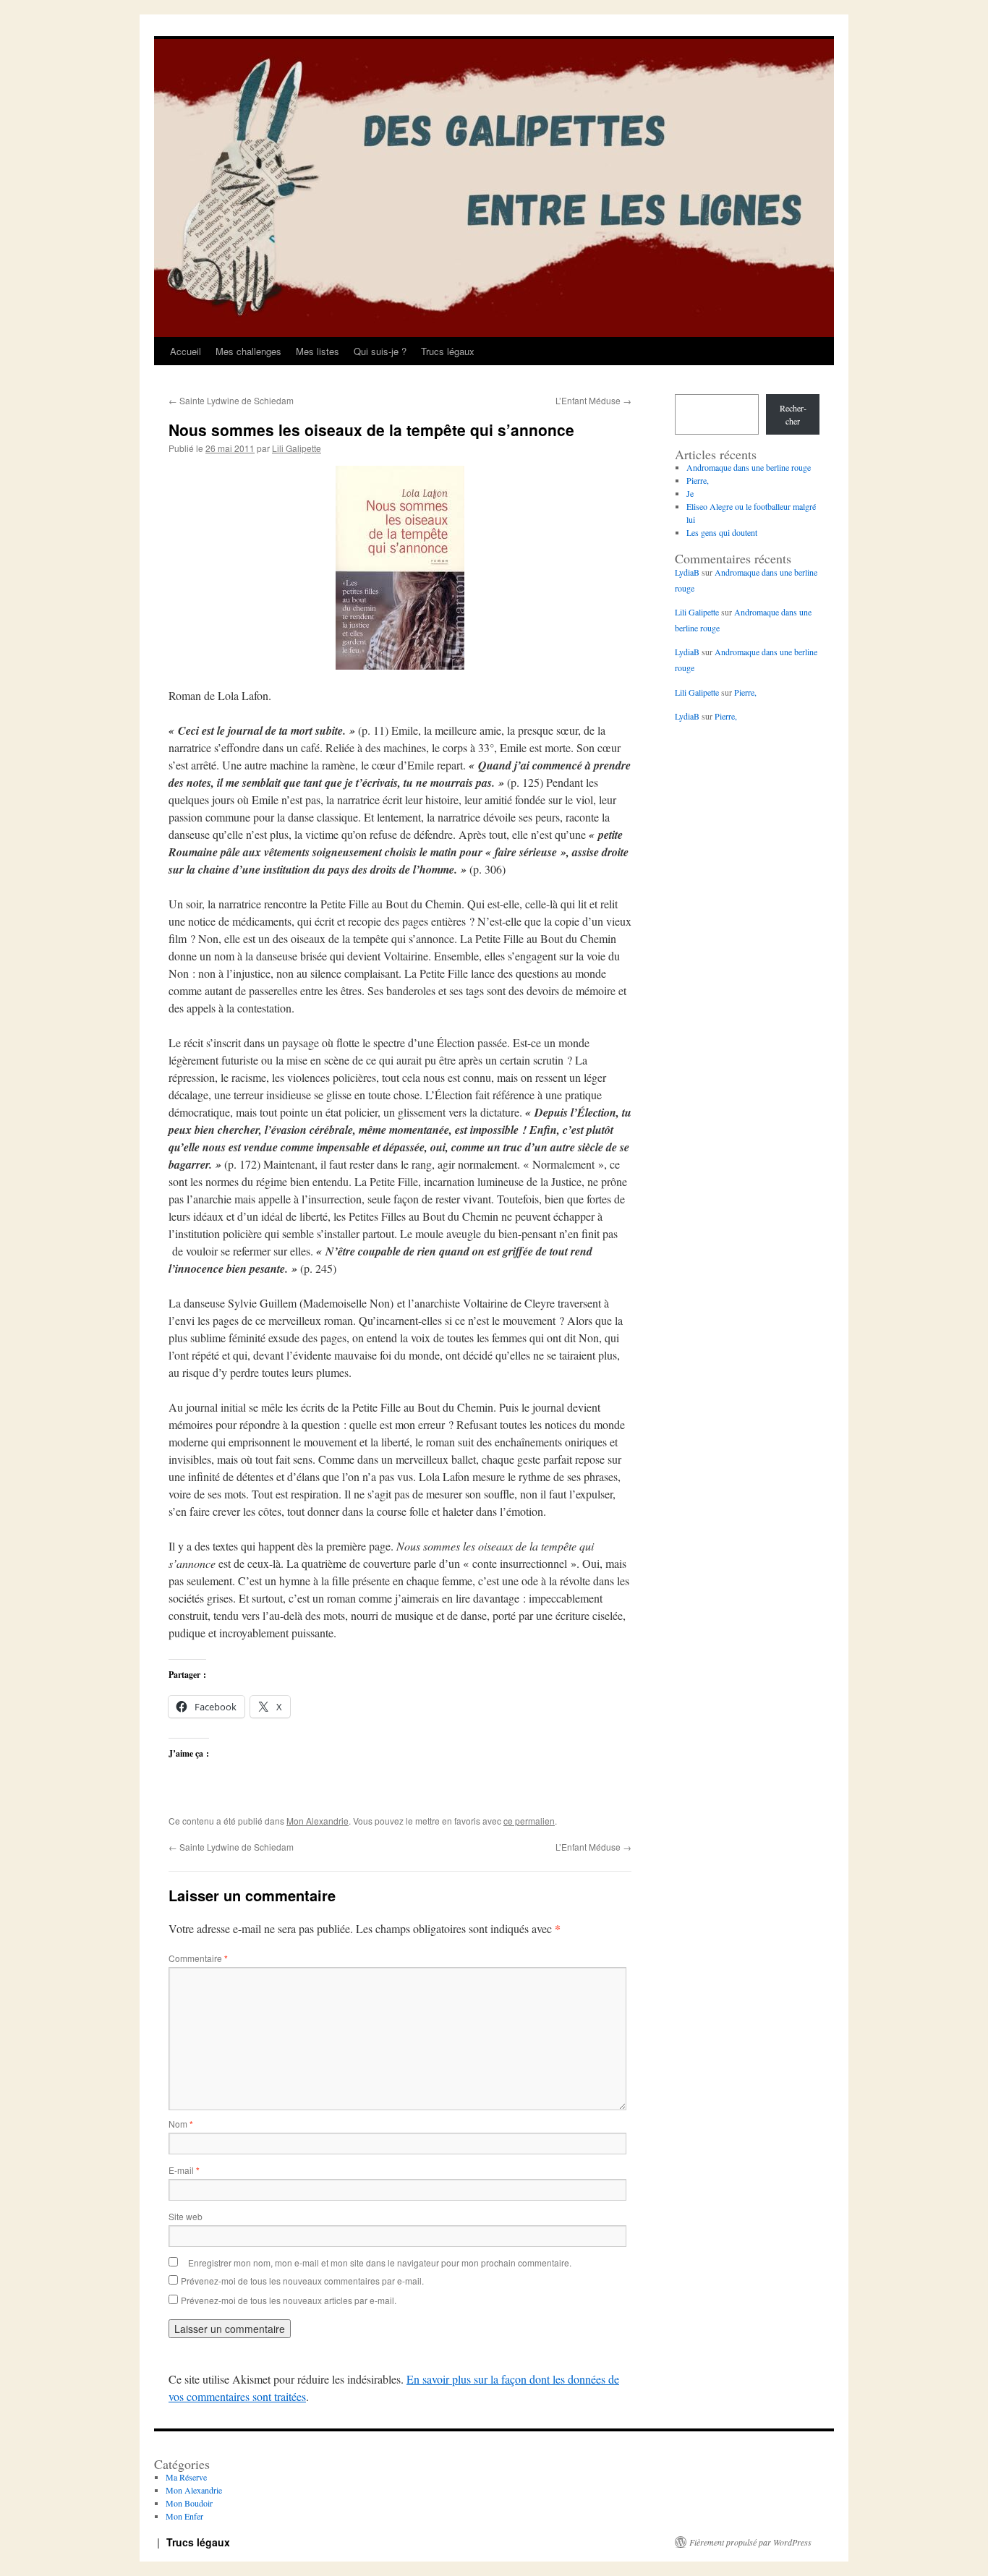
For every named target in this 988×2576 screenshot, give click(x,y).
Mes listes (318, 351)
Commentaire (198, 1958)
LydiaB (687, 572)
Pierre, (698, 480)
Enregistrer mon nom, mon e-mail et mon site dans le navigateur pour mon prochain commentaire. (380, 2262)
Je (690, 493)
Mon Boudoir (189, 2503)
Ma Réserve (186, 2477)
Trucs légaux (448, 351)
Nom (181, 2124)
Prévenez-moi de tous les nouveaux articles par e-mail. (289, 2300)
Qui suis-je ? (380, 351)
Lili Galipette (297, 448)
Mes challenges (248, 351)
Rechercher (793, 414)
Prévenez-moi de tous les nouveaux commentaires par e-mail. (302, 2281)
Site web (186, 2216)
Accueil (186, 351)
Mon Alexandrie (318, 1821)
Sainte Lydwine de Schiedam (231, 400)
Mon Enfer (184, 2516)
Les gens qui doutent (722, 532)
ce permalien (529, 1821)
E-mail (184, 2170)
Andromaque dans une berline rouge (749, 467)
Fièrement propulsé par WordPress (750, 2542)
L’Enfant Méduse (593, 400)
